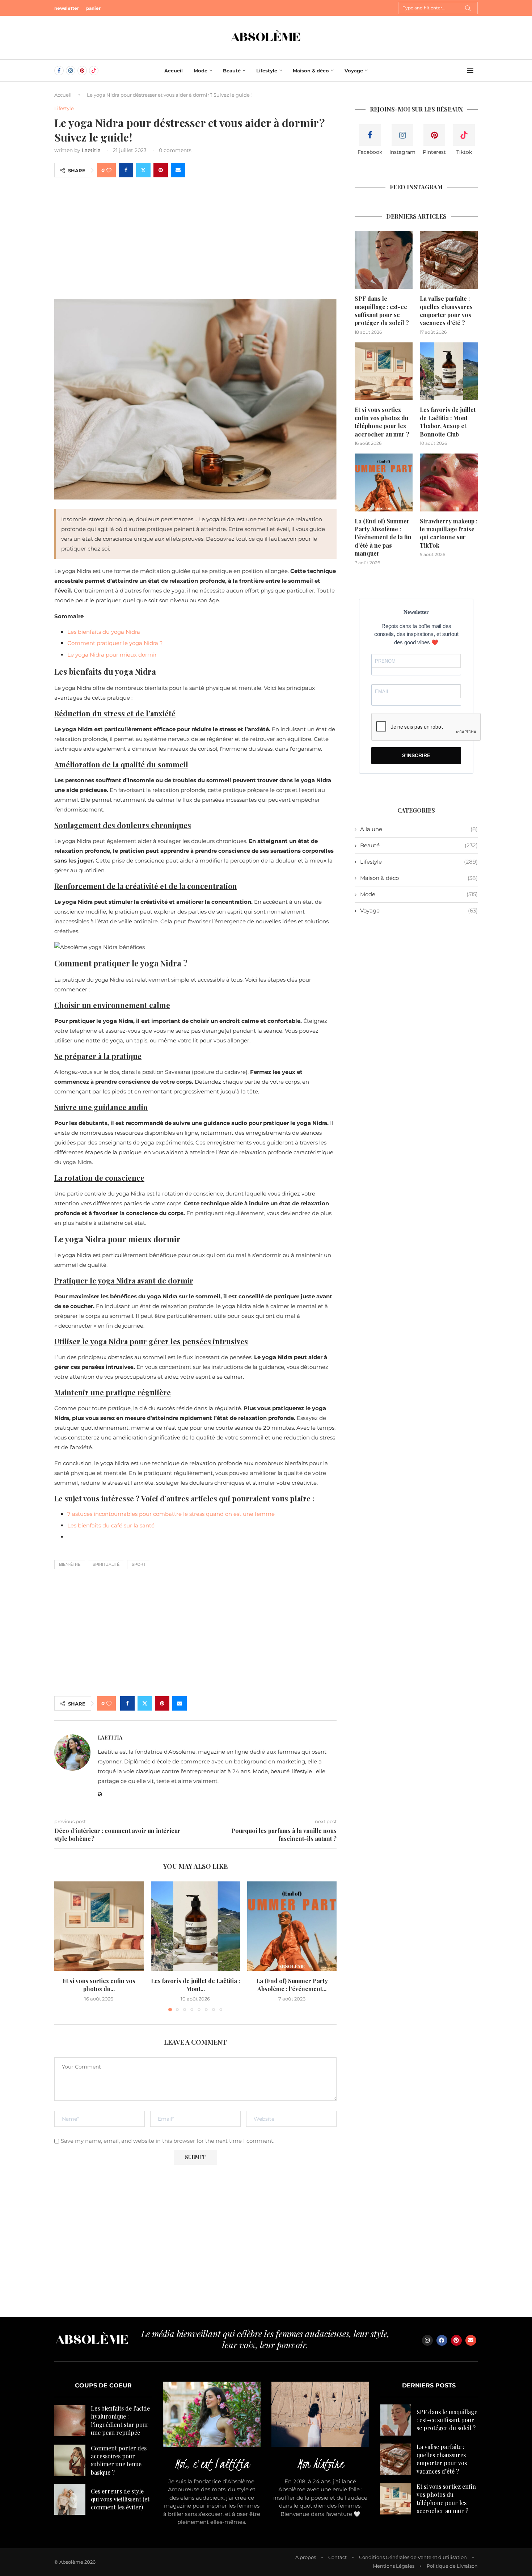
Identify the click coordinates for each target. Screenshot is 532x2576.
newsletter (67, 8)
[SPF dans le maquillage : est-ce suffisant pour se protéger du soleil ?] (384, 260)
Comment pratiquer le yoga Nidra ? (115, 643)
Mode (200, 71)
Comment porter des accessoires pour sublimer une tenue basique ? (119, 2460)
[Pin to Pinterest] (161, 170)
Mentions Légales (394, 2566)
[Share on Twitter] (143, 170)
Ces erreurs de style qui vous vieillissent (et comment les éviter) (120, 2499)
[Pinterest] (82, 71)
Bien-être (70, 1564)
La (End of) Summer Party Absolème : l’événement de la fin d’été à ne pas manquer (383, 537)
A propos (306, 2557)
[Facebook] (59, 71)
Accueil (174, 71)
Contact (337, 2557)
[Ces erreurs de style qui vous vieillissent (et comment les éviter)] (70, 2499)
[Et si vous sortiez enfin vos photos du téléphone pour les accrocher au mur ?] (99, 1926)
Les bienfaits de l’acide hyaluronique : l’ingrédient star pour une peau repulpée (120, 2420)
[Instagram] (71, 71)
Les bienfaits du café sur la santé (111, 1525)
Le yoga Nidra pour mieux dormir (112, 655)
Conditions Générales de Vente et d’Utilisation (413, 2557)
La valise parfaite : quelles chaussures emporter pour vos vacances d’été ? (446, 311)
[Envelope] (471, 2340)
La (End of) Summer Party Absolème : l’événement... (292, 1985)
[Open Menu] (470, 71)
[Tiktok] (94, 71)
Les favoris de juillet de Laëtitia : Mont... (195, 1985)
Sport (139, 1564)
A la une (419, 829)
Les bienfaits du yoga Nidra (104, 632)
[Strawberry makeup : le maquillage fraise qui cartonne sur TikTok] (449, 482)
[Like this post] (109, 170)
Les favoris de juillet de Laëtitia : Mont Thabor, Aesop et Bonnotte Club (448, 422)
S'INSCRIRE (416, 755)
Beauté (232, 71)
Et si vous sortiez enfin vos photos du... (99, 1985)
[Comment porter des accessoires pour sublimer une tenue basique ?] (70, 2460)
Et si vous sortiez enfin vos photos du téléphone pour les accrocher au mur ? (382, 422)
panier (93, 8)
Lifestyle (267, 71)
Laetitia (91, 150)
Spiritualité (106, 1564)
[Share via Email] (178, 170)
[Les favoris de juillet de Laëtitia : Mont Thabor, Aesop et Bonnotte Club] (196, 1926)
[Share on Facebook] (126, 170)
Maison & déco (311, 71)
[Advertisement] (195, 238)
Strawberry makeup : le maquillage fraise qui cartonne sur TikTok (449, 533)
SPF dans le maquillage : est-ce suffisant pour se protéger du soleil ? (382, 311)
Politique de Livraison (452, 2566)
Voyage (354, 71)
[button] (64, 1946)
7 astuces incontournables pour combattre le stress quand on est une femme (171, 1514)
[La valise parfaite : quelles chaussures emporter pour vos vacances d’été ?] (449, 260)
